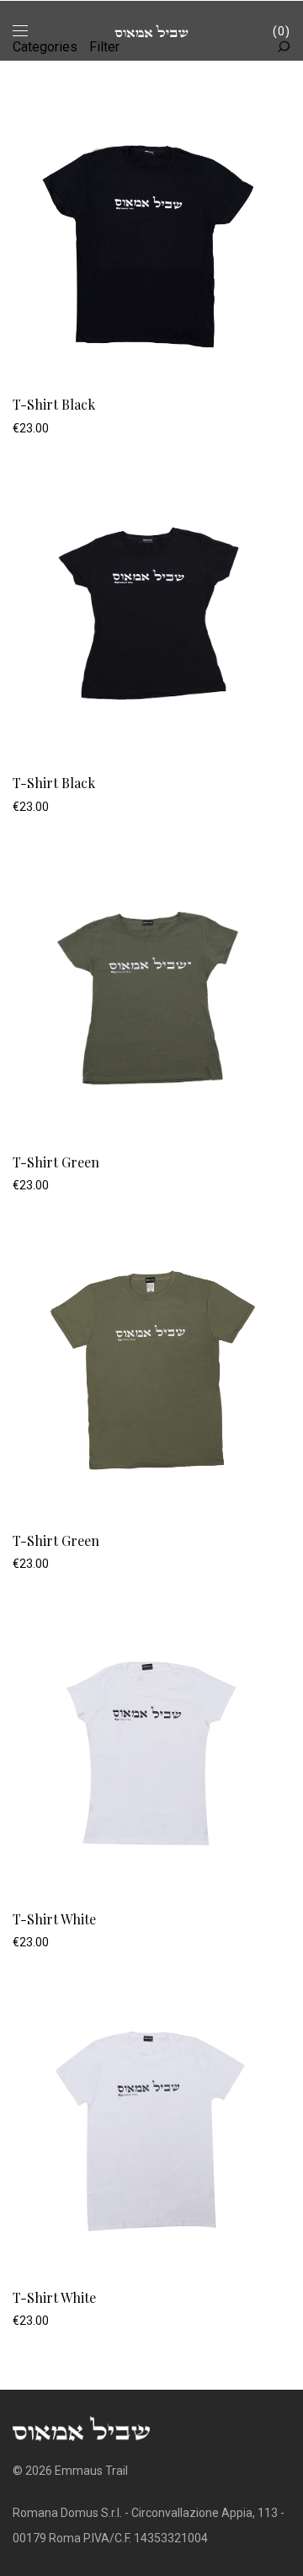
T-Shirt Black (54, 404)
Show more (35, 427)
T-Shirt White (54, 1919)
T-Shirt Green (56, 1162)
